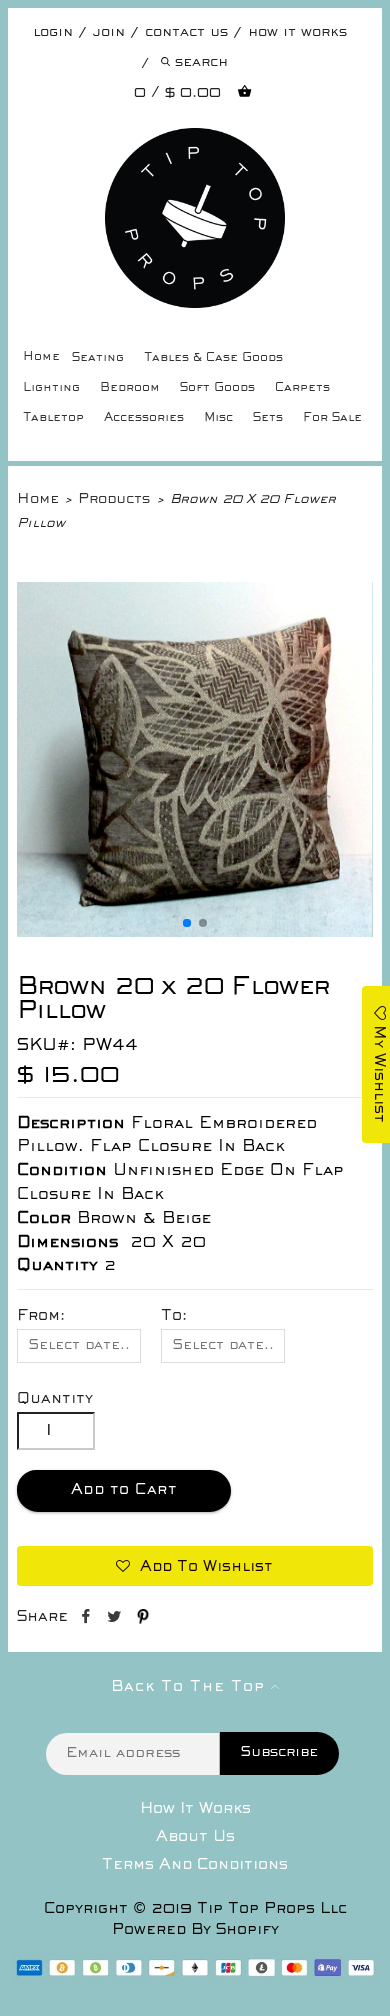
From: (41, 1316)
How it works (297, 32)
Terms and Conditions (195, 1865)
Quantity (55, 1399)
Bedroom (130, 388)
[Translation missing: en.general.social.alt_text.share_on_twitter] (116, 1620)
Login (53, 32)
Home (41, 357)
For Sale (332, 418)
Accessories (144, 418)
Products (114, 499)
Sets (268, 418)
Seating (98, 358)
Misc (218, 418)
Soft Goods (217, 388)
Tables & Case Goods (213, 358)
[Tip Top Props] (194, 143)
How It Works (195, 1809)
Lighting (51, 388)
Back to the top (191, 1687)
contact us (186, 32)
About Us (195, 1837)
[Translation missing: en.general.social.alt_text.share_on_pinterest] (143, 1620)
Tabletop (53, 418)
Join (109, 32)
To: (174, 1316)
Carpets (302, 388)
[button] (187, 923)
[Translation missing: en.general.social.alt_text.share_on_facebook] (87, 1620)
